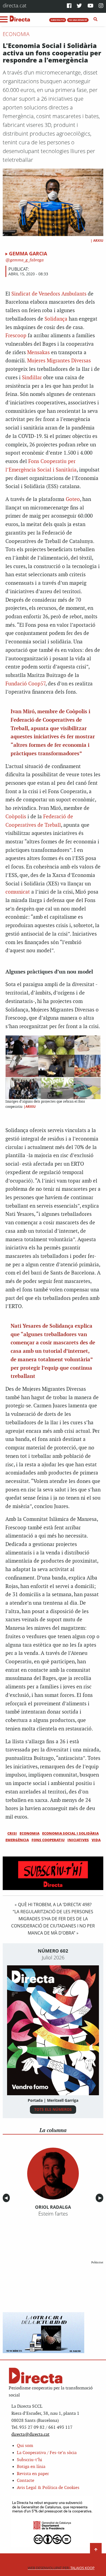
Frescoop (16, 336)
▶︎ (101, 2198)
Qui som (25, 2446)
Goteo (73, 499)
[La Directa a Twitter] (79, 6)
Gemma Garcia (28, 253)
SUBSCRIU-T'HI (58, 20)
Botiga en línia (31, 2467)
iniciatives (78, 1840)
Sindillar (32, 378)
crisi (12, 1833)
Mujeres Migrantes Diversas (59, 361)
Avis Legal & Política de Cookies (48, 2488)
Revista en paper (33, 2474)
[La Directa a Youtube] (91, 6)
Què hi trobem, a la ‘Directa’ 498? (55, 1905)
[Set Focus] (96, 19)
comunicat (18, 892)
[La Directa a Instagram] (101, 6)
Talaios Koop (61, 2568)
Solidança (56, 319)
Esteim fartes (53, 2214)
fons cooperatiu (48, 1840)
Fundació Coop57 (25, 684)
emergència (17, 1840)
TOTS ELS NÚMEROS (53, 2109)
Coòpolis (16, 817)
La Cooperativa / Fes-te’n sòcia (47, 2453)
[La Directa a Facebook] (69, 6)
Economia (16, 34)
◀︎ (7, 2198)
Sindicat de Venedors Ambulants (49, 294)
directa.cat (15, 5)
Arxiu (98, 241)
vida (96, 1840)
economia (29, 1833)
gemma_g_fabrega (26, 260)
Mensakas (38, 353)
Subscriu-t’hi (29, 2460)
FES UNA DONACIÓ (78, 20)
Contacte (26, 2481)
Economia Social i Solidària (70, 1833)
